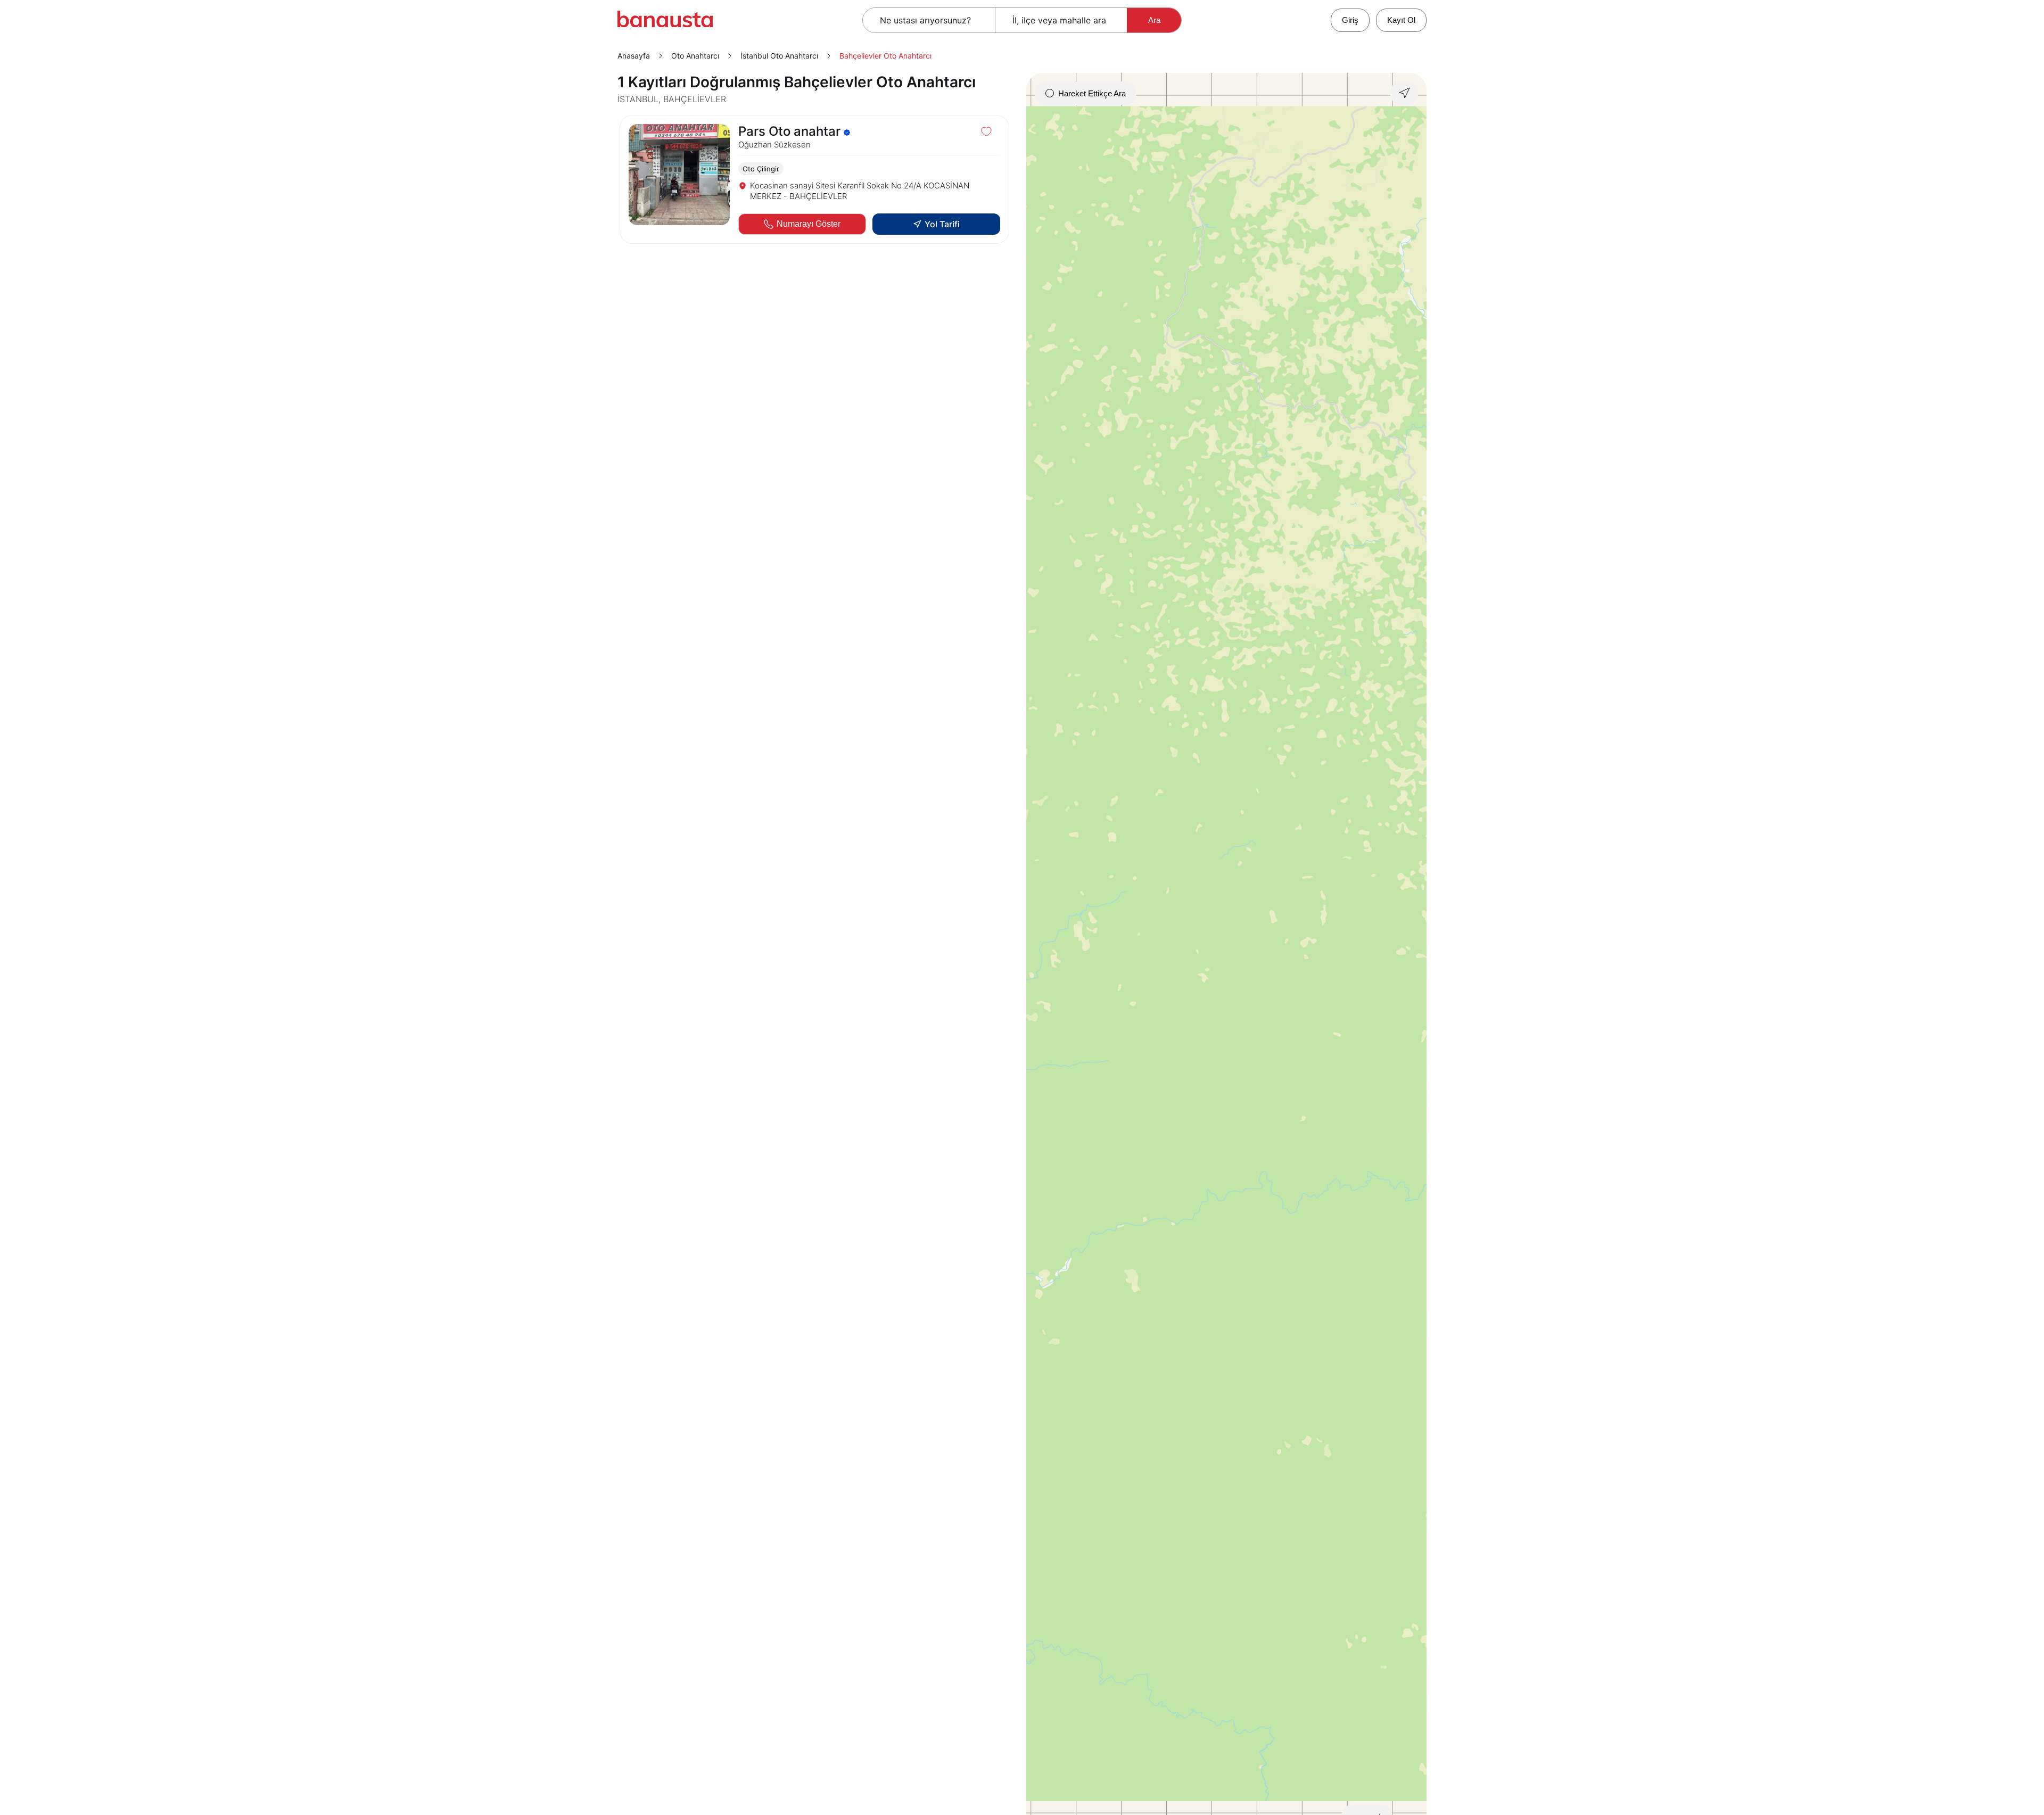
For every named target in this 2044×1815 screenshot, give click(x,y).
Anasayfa (634, 56)
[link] (814, 179)
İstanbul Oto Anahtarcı (779, 56)
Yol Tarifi (942, 224)
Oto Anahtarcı (695, 56)
